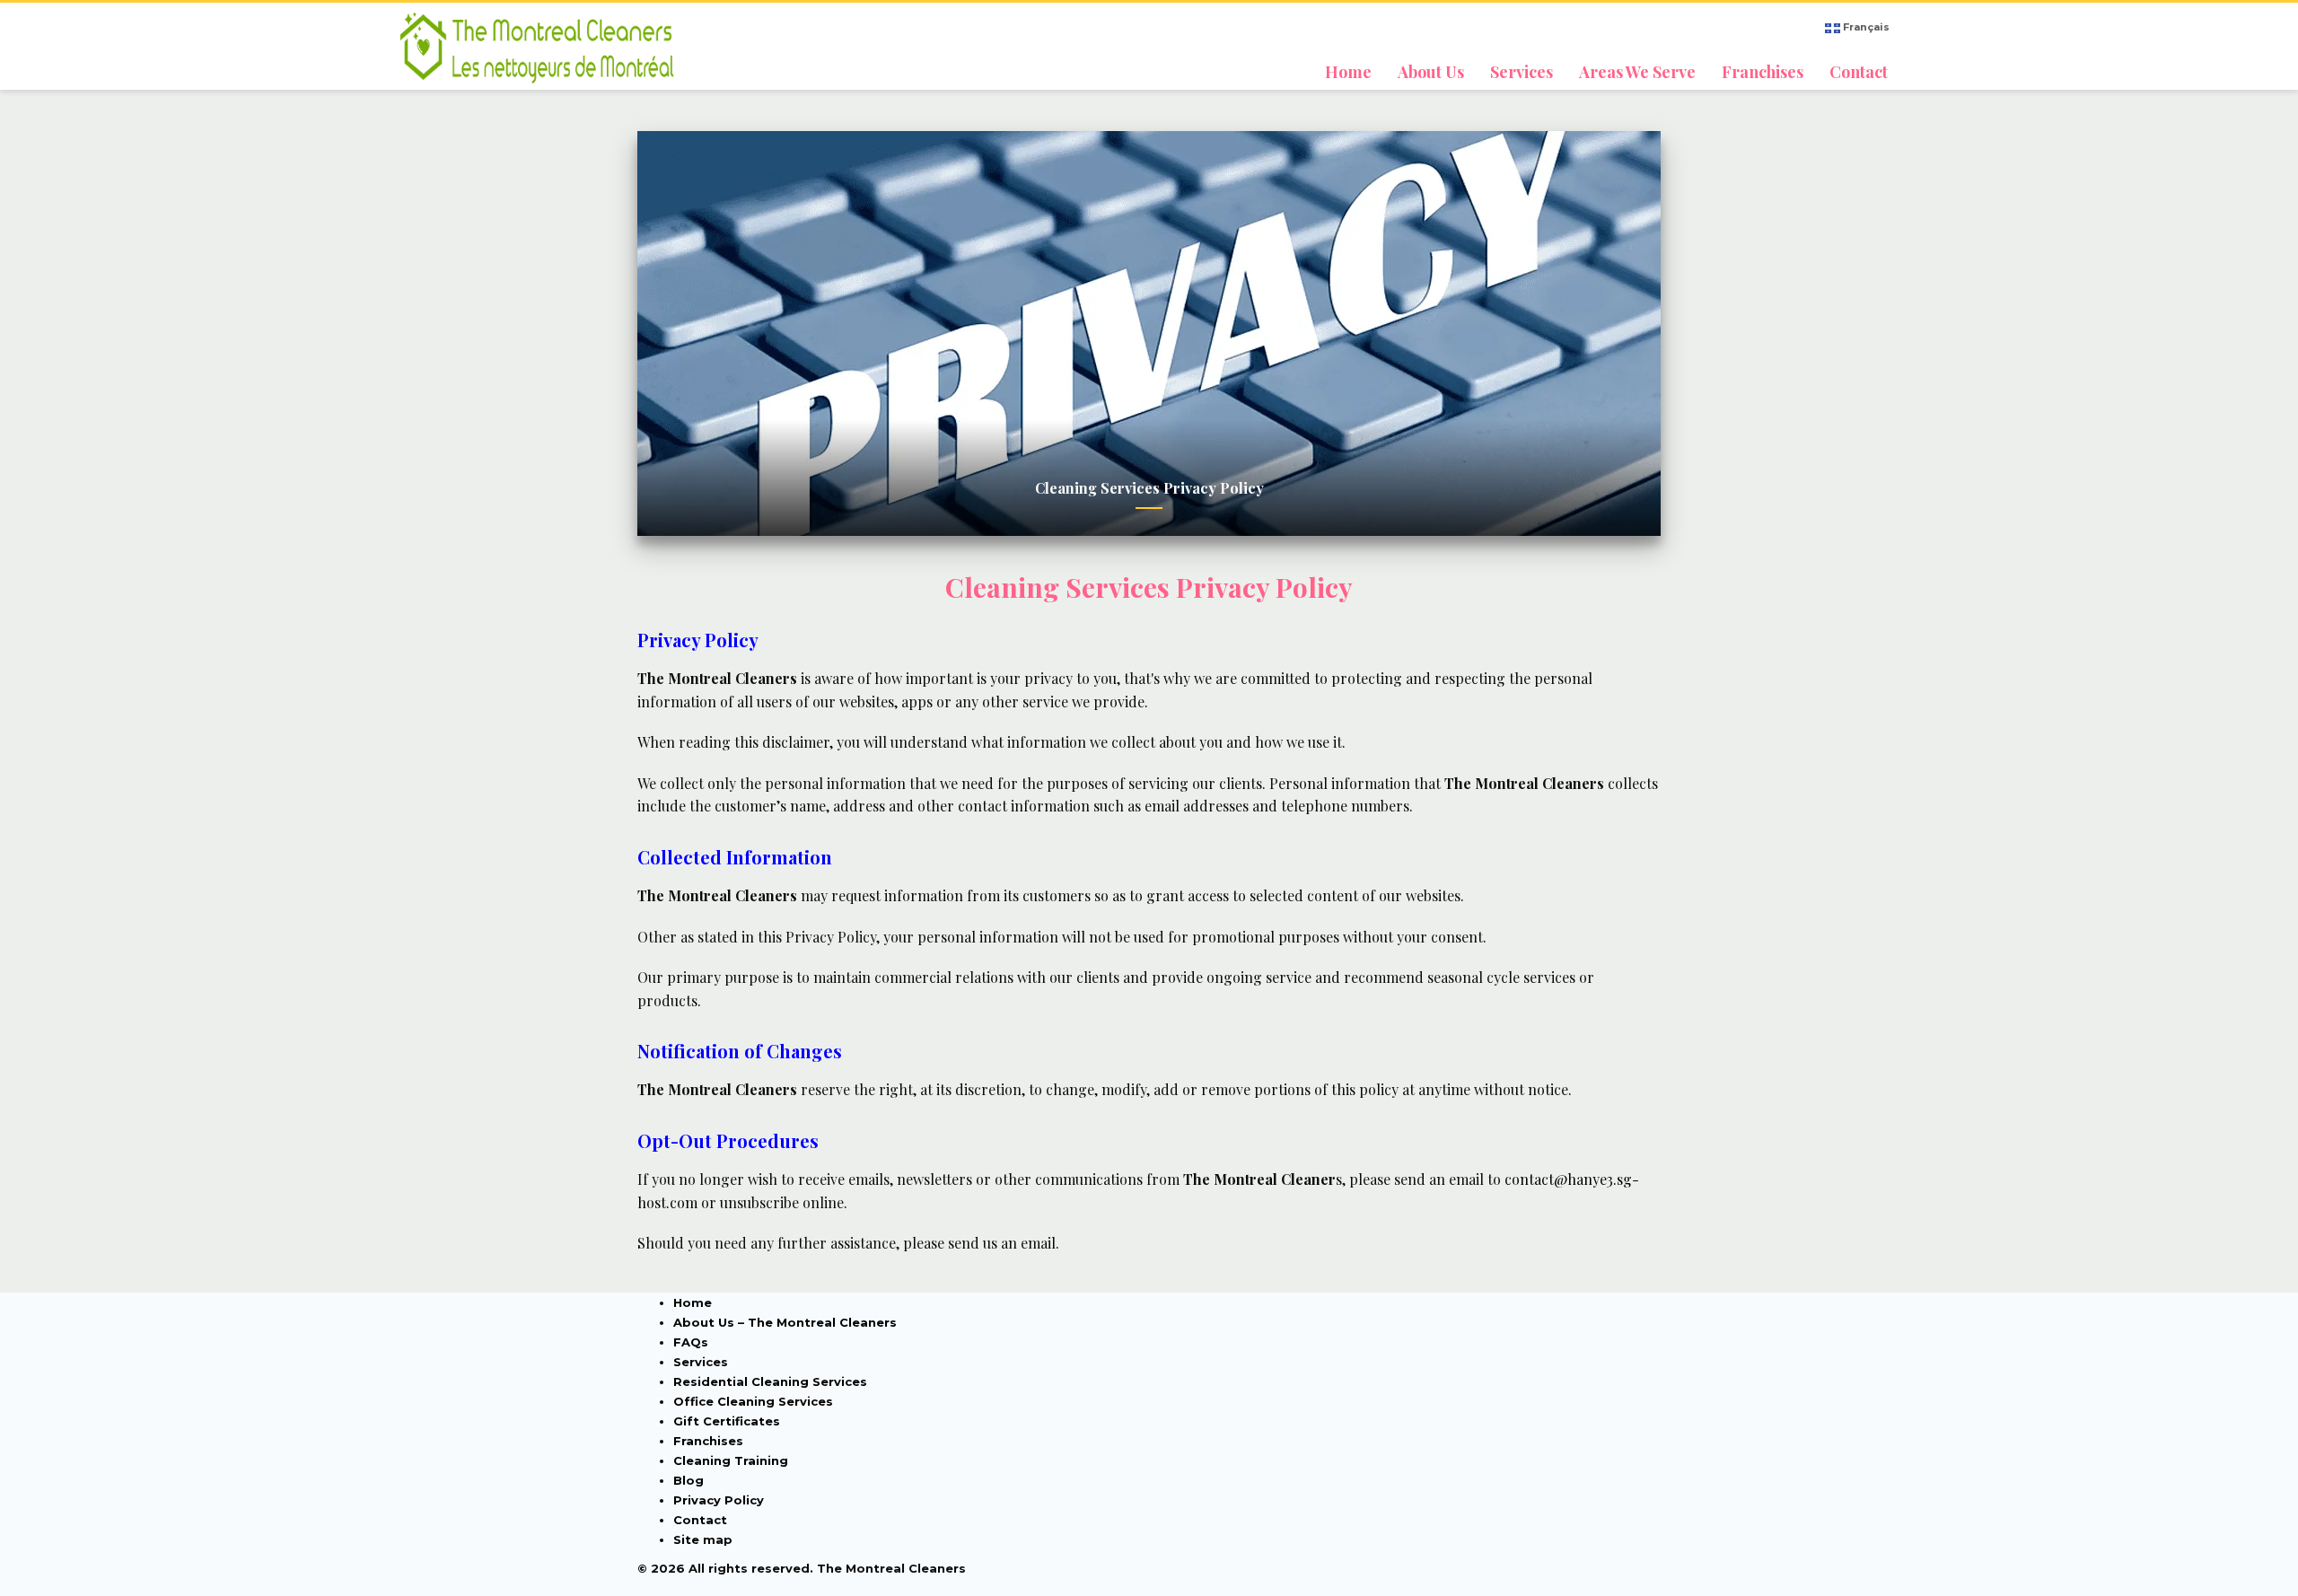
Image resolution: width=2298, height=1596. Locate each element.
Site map (703, 1539)
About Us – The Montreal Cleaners (785, 1322)
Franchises (708, 1441)
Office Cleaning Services (753, 1401)
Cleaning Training (731, 1460)
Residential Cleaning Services (770, 1381)
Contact (700, 1520)
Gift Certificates (727, 1421)
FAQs (691, 1342)
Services (701, 1362)
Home (693, 1302)
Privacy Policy (719, 1500)
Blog (689, 1480)
